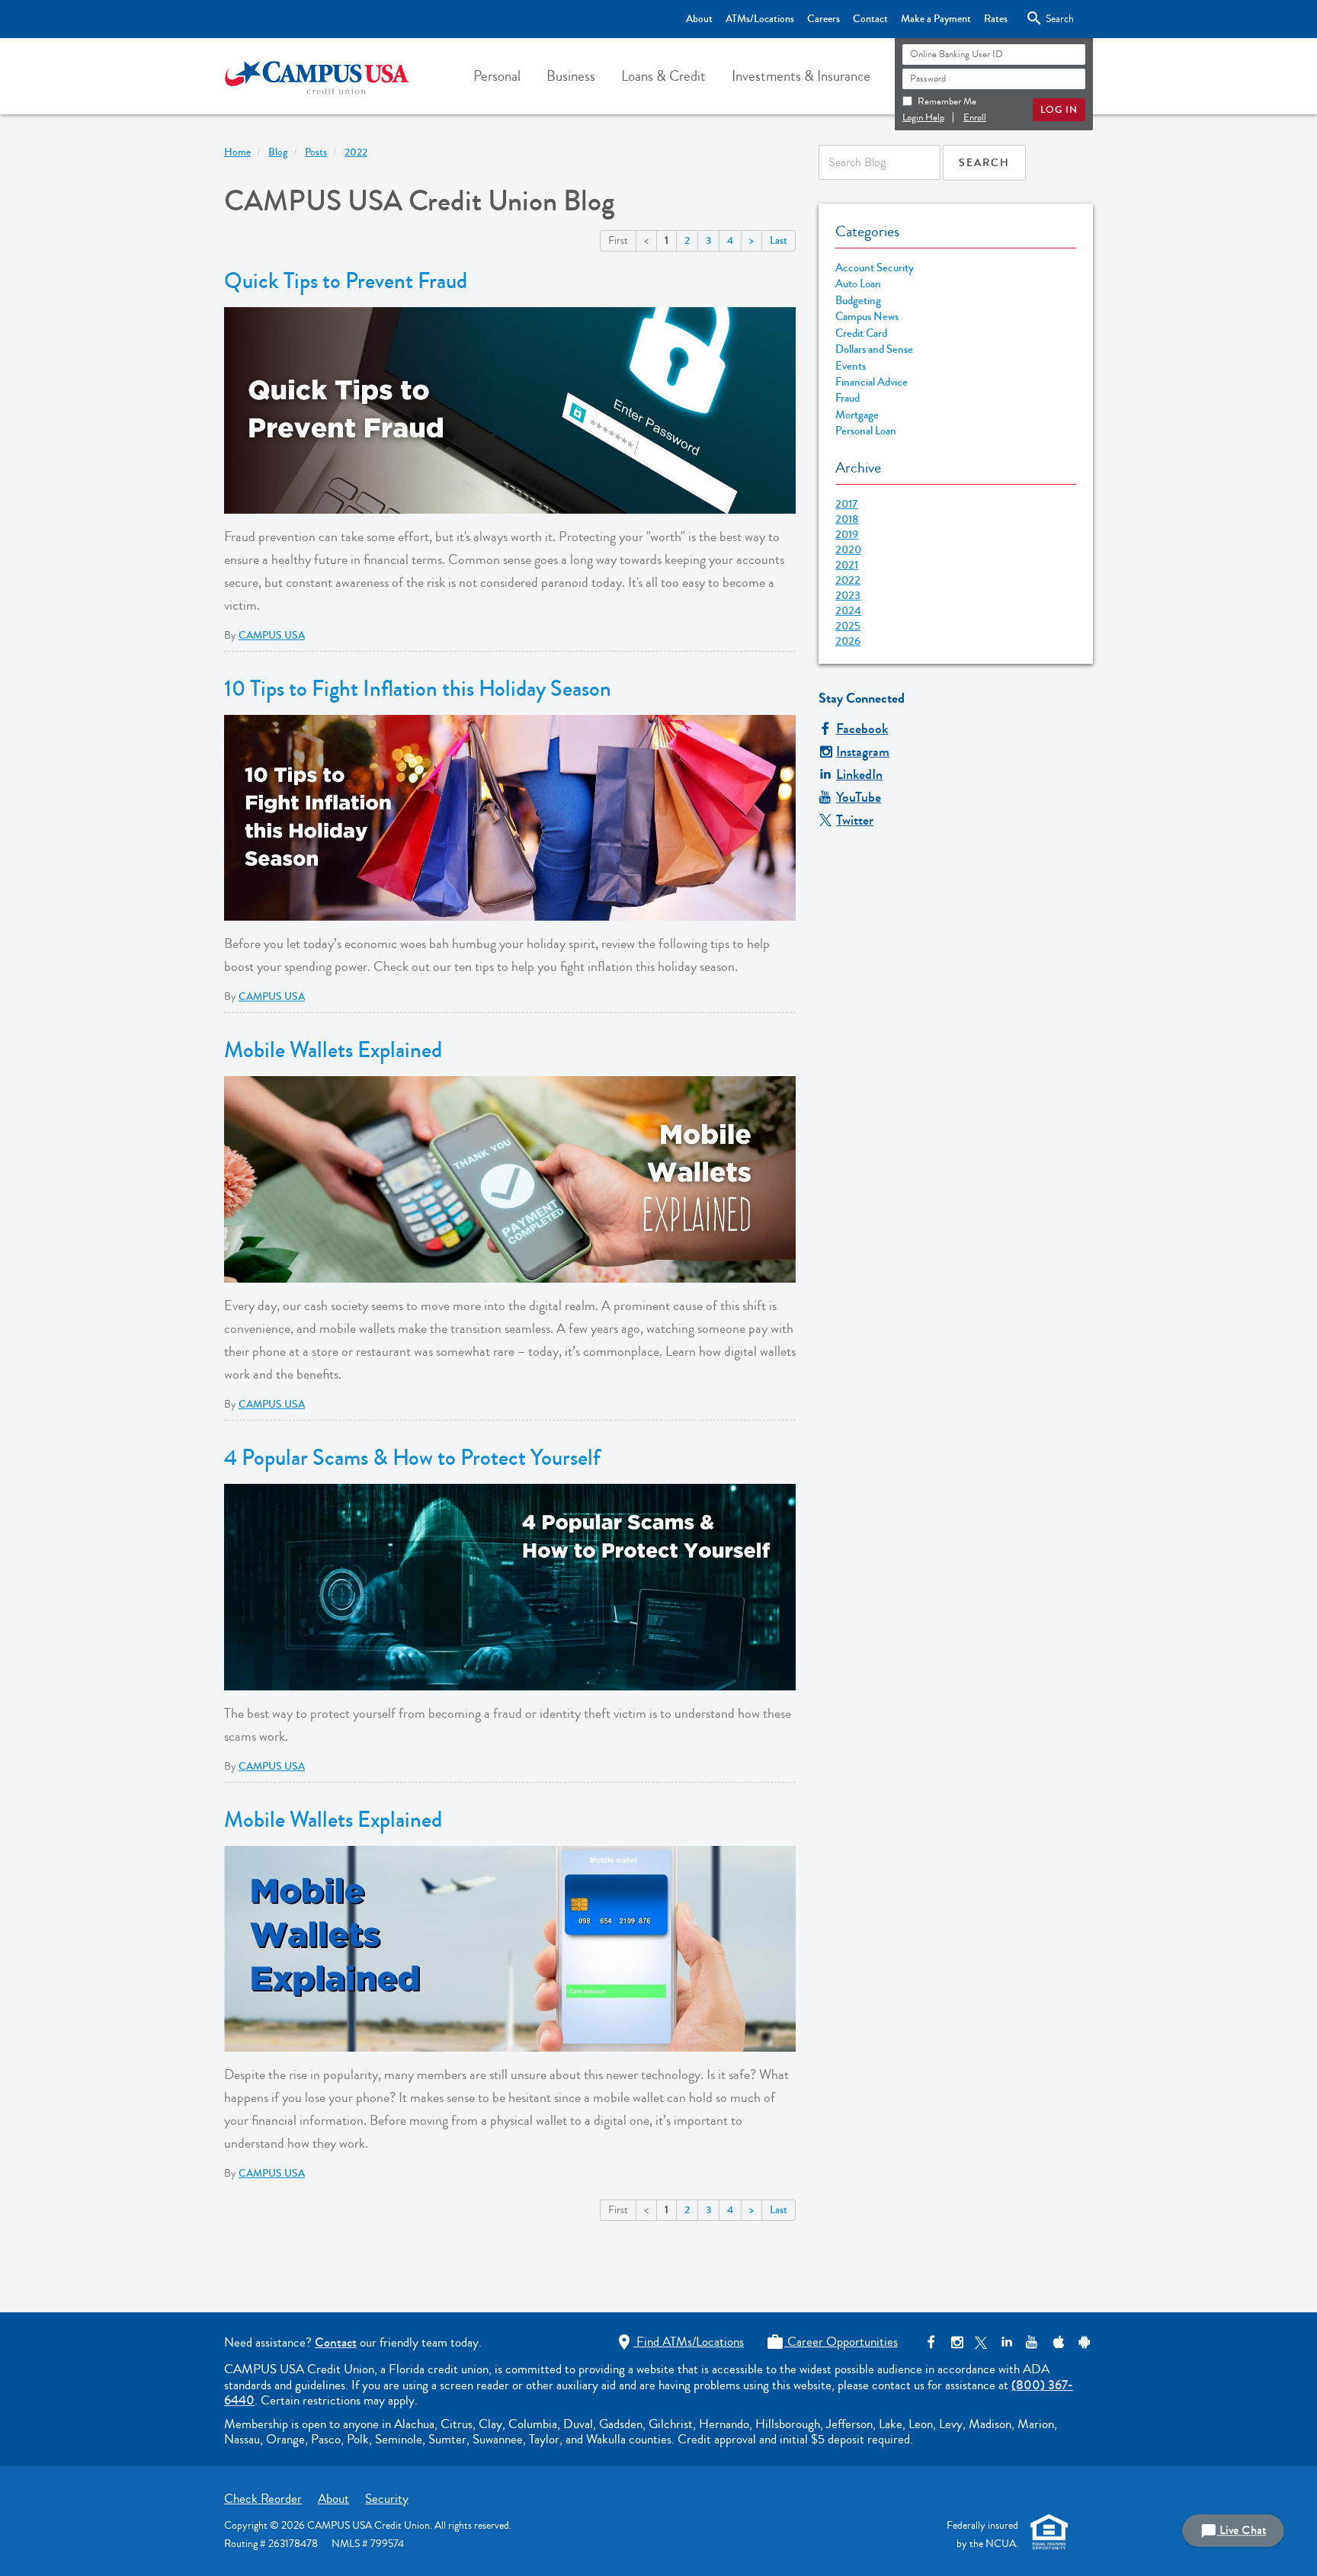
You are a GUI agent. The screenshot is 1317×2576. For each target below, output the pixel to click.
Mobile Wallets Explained (333, 1050)
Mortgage (857, 415)
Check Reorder (263, 2499)
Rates (996, 19)
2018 (847, 519)
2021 (847, 565)
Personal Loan (866, 431)
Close (1047, 18)
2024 (848, 610)
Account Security (875, 268)
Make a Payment (936, 19)
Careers (824, 19)
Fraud (848, 398)
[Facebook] (931, 2342)
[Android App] (1082, 2342)
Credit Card (861, 333)
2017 (846, 504)
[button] (497, 76)
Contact (870, 19)
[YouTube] (1032, 2342)
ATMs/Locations (760, 19)
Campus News (867, 317)
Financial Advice (872, 382)
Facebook (862, 729)
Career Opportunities (832, 2342)
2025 (848, 626)
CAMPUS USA (272, 636)
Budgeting (858, 301)
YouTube (859, 797)
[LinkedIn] (1006, 2342)
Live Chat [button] (1233, 2531)
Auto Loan (858, 284)
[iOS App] (1057, 2342)
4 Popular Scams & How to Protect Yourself (412, 1458)
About (699, 19)
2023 (848, 595)
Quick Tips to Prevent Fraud (346, 281)
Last (779, 241)
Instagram (863, 751)
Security (387, 2499)
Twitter (855, 820)
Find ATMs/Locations (679, 2342)
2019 (847, 534)
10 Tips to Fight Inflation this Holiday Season (418, 689)
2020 (848, 549)
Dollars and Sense (874, 349)
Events (851, 366)
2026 (848, 641)
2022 (848, 580)
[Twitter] (981, 2342)
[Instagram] (956, 2342)
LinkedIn (859, 774)
